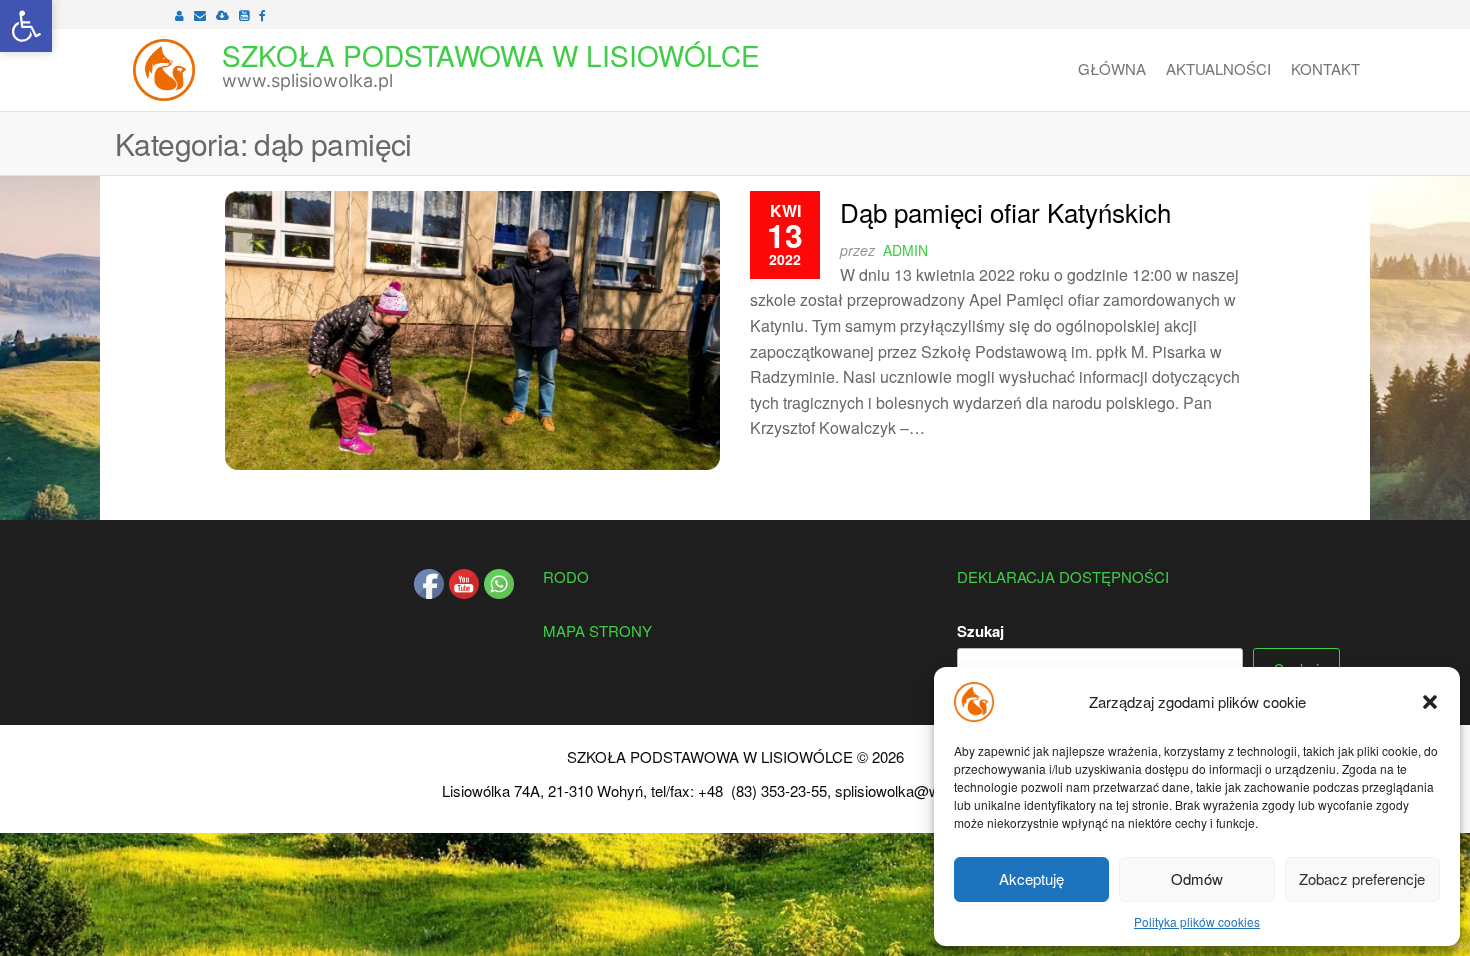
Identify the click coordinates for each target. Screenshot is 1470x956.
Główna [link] (1112, 68)
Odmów (1197, 878)
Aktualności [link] (1218, 68)
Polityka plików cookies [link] (1197, 921)
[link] (26, 26)
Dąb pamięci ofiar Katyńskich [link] (1005, 211)
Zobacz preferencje (1362, 878)
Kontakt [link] (1325, 68)
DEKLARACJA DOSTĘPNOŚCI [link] (1063, 576)
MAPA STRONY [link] (597, 630)
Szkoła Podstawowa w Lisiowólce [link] (491, 55)
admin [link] (905, 250)
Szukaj (980, 631)
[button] (1430, 702)
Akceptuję (1031, 878)
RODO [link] (566, 576)
